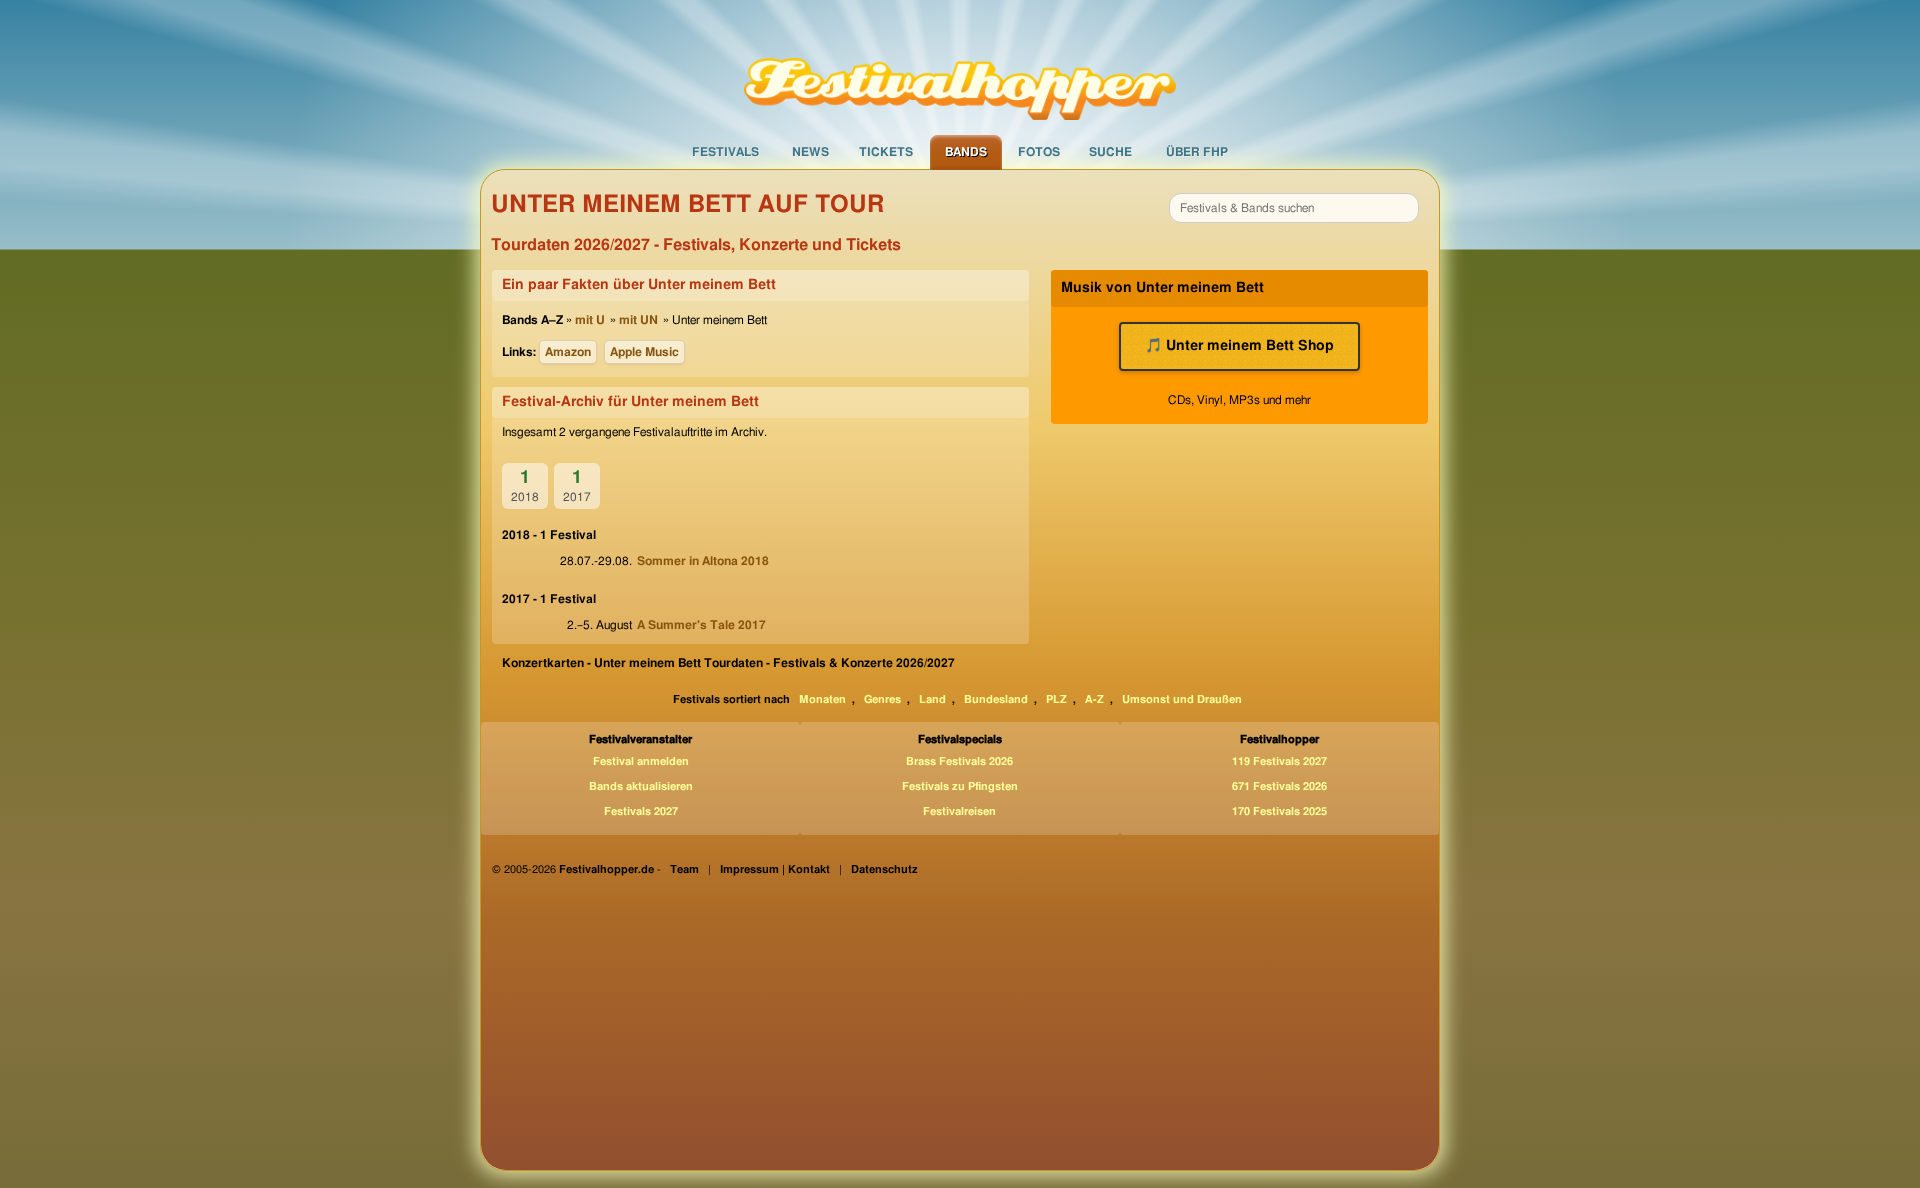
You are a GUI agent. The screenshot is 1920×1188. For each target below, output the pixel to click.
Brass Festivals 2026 (959, 761)
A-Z (1094, 699)
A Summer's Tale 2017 (701, 625)
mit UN (638, 320)
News (810, 152)
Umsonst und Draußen (1182, 699)
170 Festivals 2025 (1279, 811)
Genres (882, 699)
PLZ (1056, 699)
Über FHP (1197, 152)
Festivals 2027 (641, 811)
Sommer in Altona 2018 (703, 561)
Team (684, 869)
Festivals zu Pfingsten (960, 786)
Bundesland (996, 699)
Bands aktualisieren (641, 786)
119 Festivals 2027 (1279, 761)
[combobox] (1294, 208)
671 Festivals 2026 (1279, 786)
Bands (966, 152)
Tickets (886, 152)
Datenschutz (884, 869)
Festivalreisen (959, 811)
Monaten (822, 699)
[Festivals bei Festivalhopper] (960, 67)
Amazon (568, 352)
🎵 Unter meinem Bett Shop (1239, 346)
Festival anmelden (641, 761)
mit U (590, 320)
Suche (1110, 152)
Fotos (1039, 152)
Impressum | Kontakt (775, 869)
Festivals (725, 152)
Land (932, 699)
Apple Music (644, 352)
